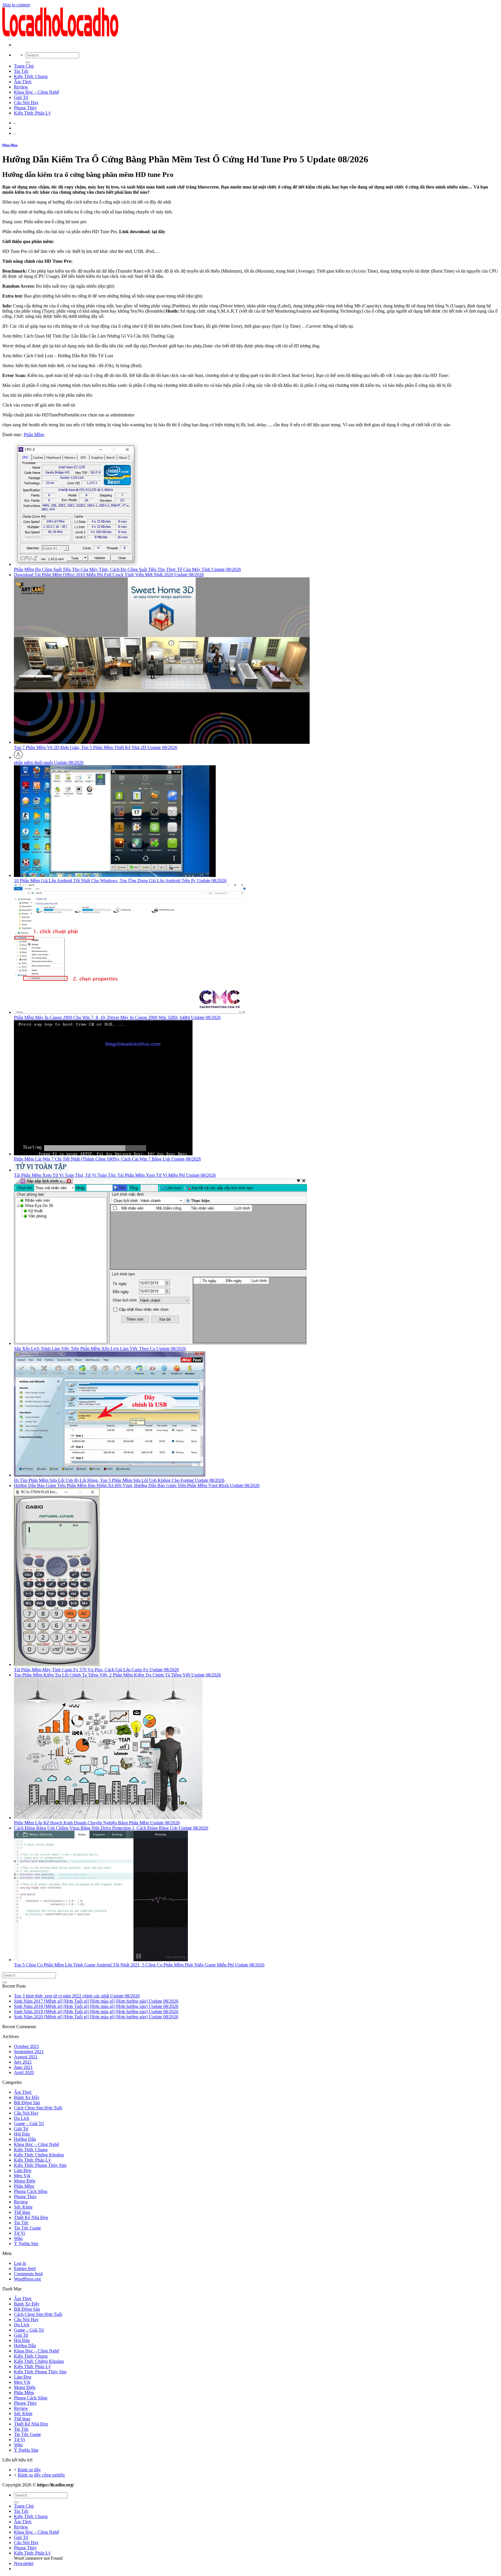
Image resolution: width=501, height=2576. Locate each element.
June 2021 (23, 2067)
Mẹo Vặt (22, 2176)
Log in (20, 2263)
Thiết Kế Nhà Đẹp (31, 2217)
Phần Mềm (10, 145)
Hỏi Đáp (22, 2134)
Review (21, 87)
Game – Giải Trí (29, 2123)
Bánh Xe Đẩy (27, 2097)
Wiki (18, 2238)
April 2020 (24, 2072)
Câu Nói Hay (26, 103)
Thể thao (22, 2212)
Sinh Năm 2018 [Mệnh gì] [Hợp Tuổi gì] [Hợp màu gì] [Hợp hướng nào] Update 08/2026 (96, 2006)
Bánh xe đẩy (29, 2470)
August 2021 (26, 2057)
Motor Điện (25, 2181)
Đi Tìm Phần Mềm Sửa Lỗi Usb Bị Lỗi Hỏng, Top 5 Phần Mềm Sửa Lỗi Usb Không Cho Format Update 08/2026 (119, 1480)
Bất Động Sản (27, 2103)
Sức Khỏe (23, 2207)
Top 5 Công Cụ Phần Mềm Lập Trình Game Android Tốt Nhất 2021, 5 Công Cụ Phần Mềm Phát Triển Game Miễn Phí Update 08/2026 (139, 1965)
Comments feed (28, 2274)
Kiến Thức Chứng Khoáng (39, 2155)
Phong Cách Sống (31, 2191)
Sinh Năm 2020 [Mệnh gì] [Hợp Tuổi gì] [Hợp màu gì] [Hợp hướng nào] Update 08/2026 (96, 2017)
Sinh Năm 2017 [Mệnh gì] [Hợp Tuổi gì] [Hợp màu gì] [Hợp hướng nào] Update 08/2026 (96, 2001)
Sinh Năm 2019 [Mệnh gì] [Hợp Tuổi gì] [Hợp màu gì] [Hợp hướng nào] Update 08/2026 (96, 2012)
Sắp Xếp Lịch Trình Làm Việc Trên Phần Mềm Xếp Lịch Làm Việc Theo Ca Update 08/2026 (100, 1349)
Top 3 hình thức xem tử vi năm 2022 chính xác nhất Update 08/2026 (77, 1996)
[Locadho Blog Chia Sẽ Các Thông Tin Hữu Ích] (60, 35)
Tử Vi (19, 2233)
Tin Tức (21, 71)
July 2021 (23, 2062)
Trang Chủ (24, 66)
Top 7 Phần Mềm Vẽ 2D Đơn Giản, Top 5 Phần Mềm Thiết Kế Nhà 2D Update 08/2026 (96, 747)
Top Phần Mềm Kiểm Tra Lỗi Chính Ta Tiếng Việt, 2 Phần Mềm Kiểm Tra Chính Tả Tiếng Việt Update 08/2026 (117, 1675)
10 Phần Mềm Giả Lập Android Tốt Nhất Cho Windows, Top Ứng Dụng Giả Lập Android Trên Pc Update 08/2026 (120, 881)
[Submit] (28, 62)
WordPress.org (27, 2279)
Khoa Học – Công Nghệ (37, 92)
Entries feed (25, 2268)
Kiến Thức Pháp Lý (32, 113)
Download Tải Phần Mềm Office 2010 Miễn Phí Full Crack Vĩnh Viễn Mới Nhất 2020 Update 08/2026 (109, 575)
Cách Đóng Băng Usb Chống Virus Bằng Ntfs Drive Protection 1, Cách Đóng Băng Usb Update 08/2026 (111, 1828)
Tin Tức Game (27, 2228)
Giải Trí (21, 97)
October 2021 (27, 2046)
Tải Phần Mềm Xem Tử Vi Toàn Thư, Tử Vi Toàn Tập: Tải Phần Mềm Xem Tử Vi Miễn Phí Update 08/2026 (115, 1175)
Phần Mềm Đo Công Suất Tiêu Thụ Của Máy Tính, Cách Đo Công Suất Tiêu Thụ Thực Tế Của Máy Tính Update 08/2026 (127, 569)
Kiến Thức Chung (31, 76)
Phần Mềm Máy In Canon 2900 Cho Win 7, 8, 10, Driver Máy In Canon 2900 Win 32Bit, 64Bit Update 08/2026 (117, 1017)
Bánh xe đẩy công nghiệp (41, 2475)
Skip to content (16, 5)
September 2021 (29, 2052)
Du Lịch (22, 2118)
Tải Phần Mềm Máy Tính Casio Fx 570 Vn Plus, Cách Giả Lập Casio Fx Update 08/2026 (96, 1670)
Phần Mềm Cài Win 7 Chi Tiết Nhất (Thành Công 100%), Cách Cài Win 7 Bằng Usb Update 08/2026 (107, 1159)
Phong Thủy (25, 108)
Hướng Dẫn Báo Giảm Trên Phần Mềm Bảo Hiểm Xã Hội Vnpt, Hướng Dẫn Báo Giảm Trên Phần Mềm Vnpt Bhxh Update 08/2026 (137, 1485)
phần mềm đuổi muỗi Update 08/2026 (49, 763)
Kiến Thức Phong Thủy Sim (40, 2165)
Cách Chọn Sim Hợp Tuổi (38, 2108)
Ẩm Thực (23, 82)
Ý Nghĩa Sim (26, 2244)
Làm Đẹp (23, 2170)
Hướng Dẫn (25, 2139)
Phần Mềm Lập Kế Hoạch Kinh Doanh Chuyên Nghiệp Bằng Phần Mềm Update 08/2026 (97, 1823)
